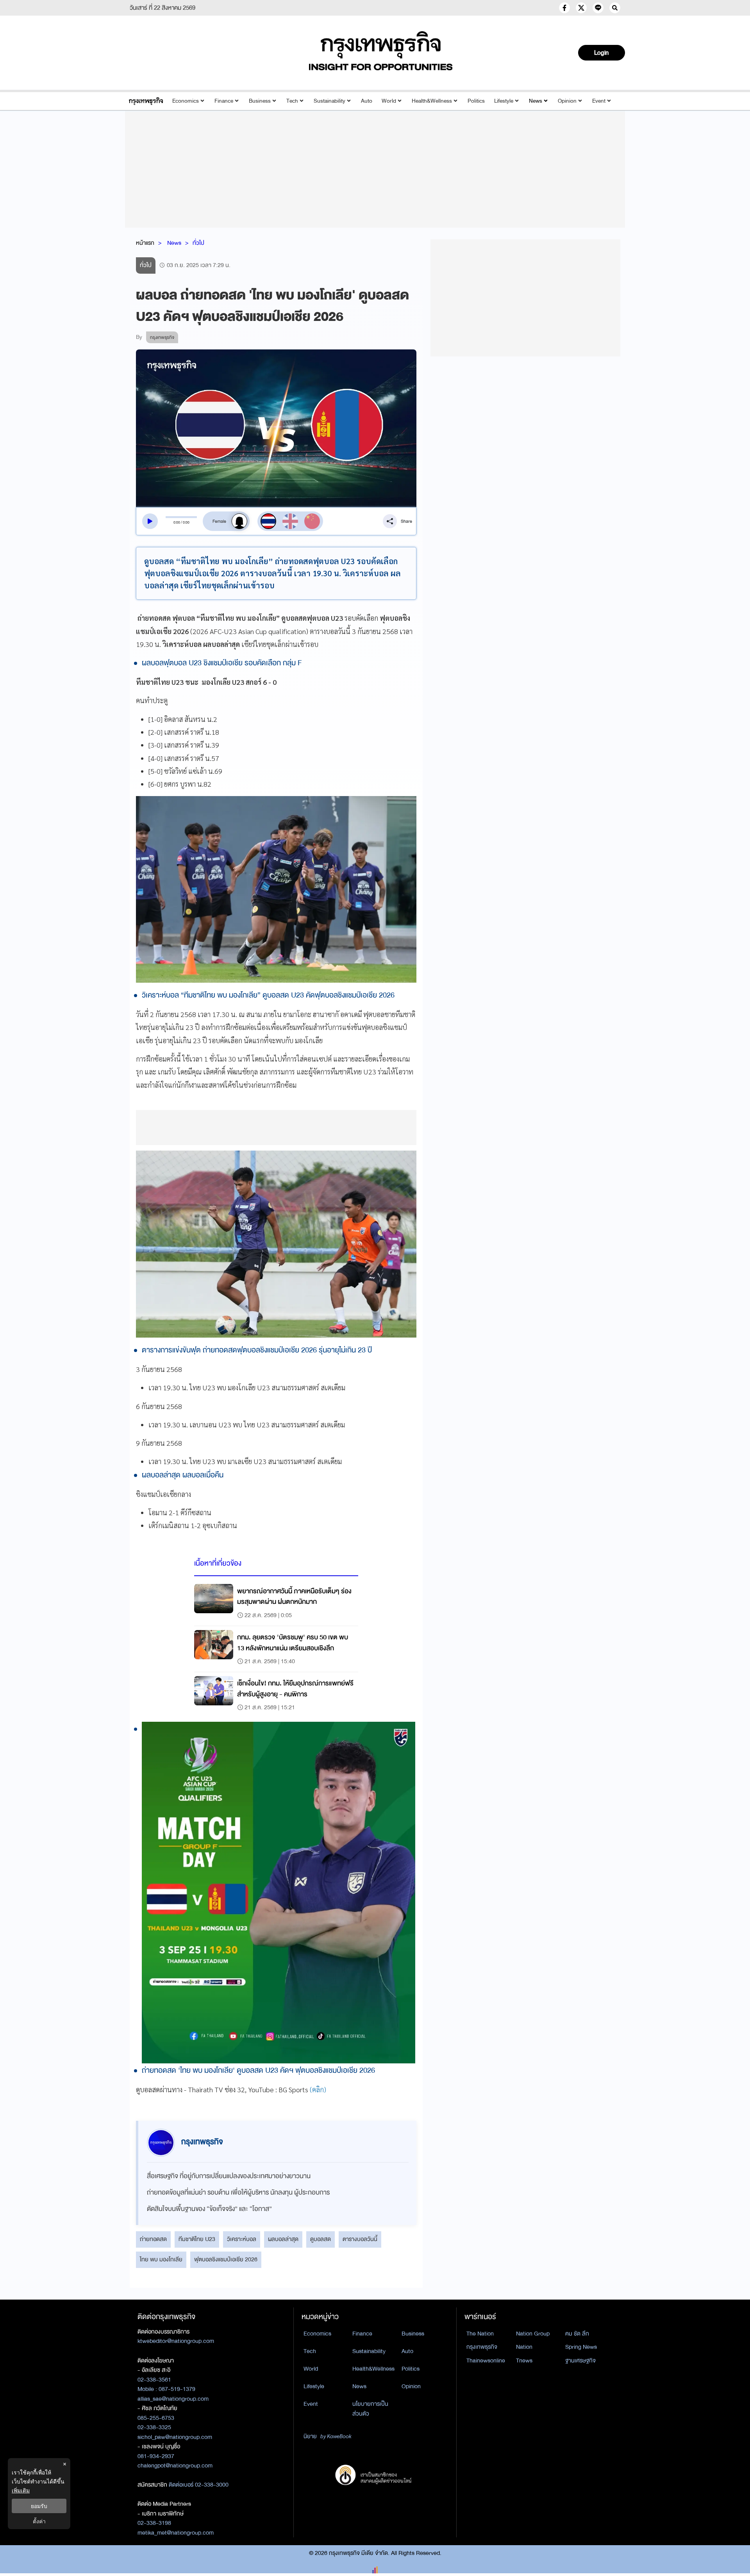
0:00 (177, 522)
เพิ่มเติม (21, 2490)
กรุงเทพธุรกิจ (482, 2347)
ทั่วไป (198, 243)
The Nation (480, 2334)
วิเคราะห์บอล (242, 2239)
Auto (367, 101)
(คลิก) (318, 2089)
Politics (476, 101)
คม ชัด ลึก (577, 2334)
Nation (524, 2347)
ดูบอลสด (321, 2239)
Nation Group (533, 2334)
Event (599, 101)
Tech (292, 101)
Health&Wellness (432, 101)
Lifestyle (504, 101)
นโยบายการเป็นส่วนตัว (370, 2409)
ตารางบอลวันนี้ (360, 2239)
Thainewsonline (486, 2360)
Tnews (524, 2360)
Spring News (581, 2347)
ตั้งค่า (39, 2521)
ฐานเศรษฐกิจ (580, 2360)
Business (260, 101)
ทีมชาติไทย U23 (197, 2239)
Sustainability (329, 101)
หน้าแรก (145, 243)
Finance (224, 101)
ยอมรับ (39, 2506)
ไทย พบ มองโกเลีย (161, 2259)
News (536, 101)
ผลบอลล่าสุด (283, 2239)
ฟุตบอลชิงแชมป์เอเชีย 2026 (226, 2259)
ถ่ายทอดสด (153, 2239)
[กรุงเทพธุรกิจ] (146, 101)
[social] (564, 8)
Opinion (567, 101)
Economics (186, 101)
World (389, 101)
